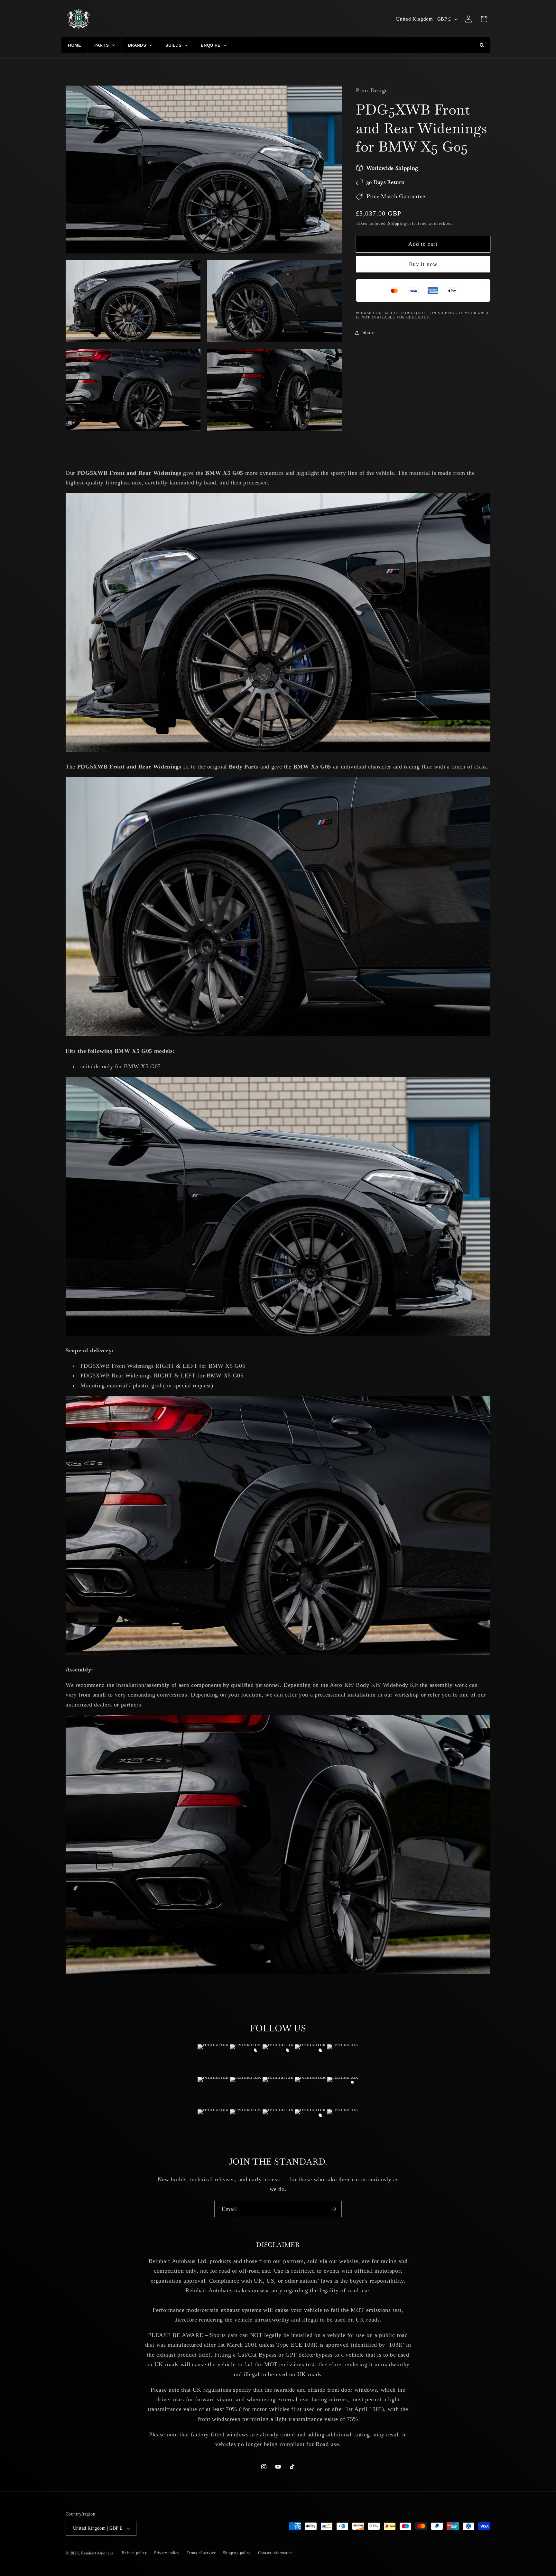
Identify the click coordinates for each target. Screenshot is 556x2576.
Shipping (397, 223)
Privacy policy (167, 2553)
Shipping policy (237, 2553)
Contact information (276, 2553)
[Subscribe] (334, 2209)
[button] (484, 19)
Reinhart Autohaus (97, 2553)
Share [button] (368, 332)
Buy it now (423, 264)
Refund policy (134, 2553)
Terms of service (201, 2553)
